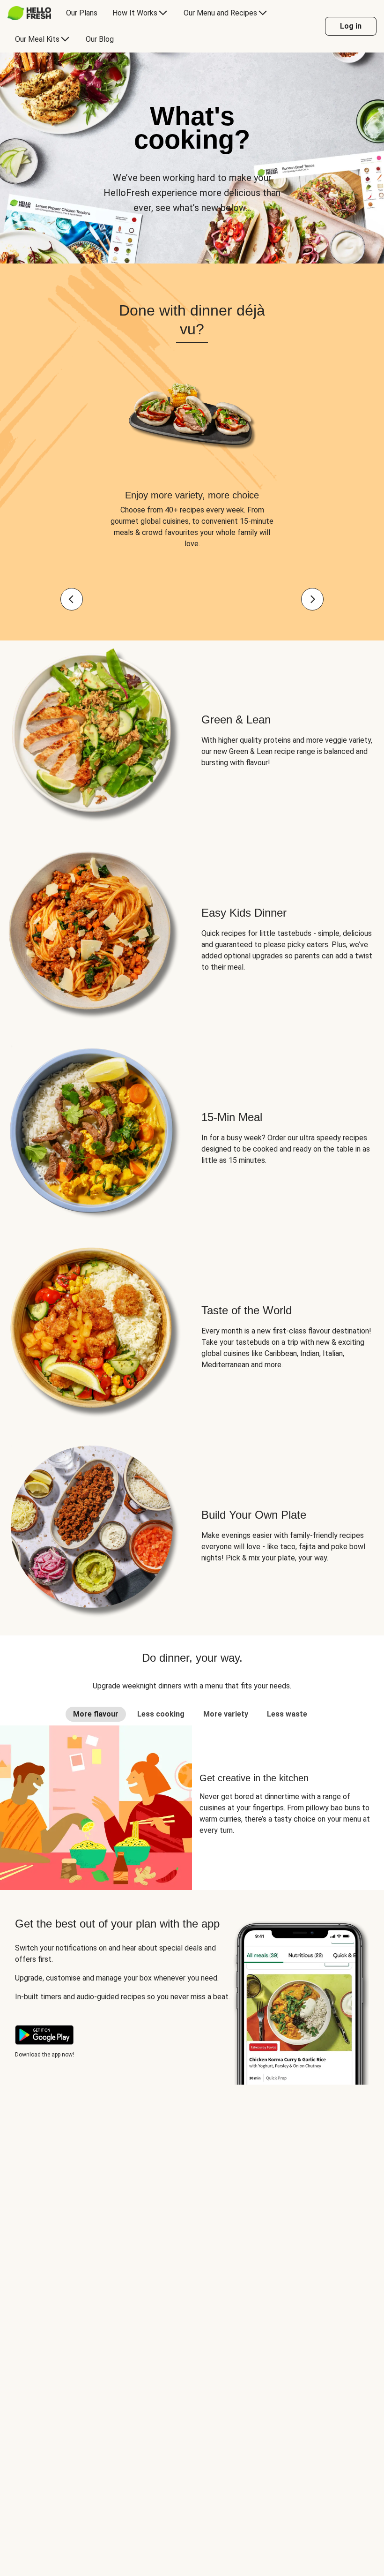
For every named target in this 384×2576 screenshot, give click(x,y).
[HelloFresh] (29, 13)
